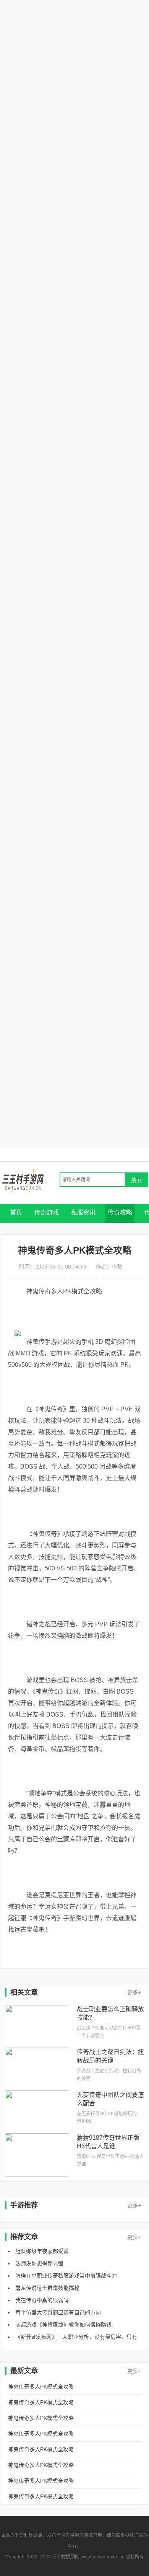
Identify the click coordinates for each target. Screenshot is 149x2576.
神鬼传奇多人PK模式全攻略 (41, 2387)
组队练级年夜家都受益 (42, 2251)
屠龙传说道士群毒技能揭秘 (47, 2288)
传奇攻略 (120, 1212)
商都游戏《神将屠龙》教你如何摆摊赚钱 (63, 2325)
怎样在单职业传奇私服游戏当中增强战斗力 (66, 2276)
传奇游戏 (47, 1212)
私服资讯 (83, 1212)
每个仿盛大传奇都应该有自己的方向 (58, 2312)
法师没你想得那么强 (39, 2263)
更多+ (134, 1992)
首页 (16, 1212)
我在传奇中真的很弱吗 (42, 2300)
